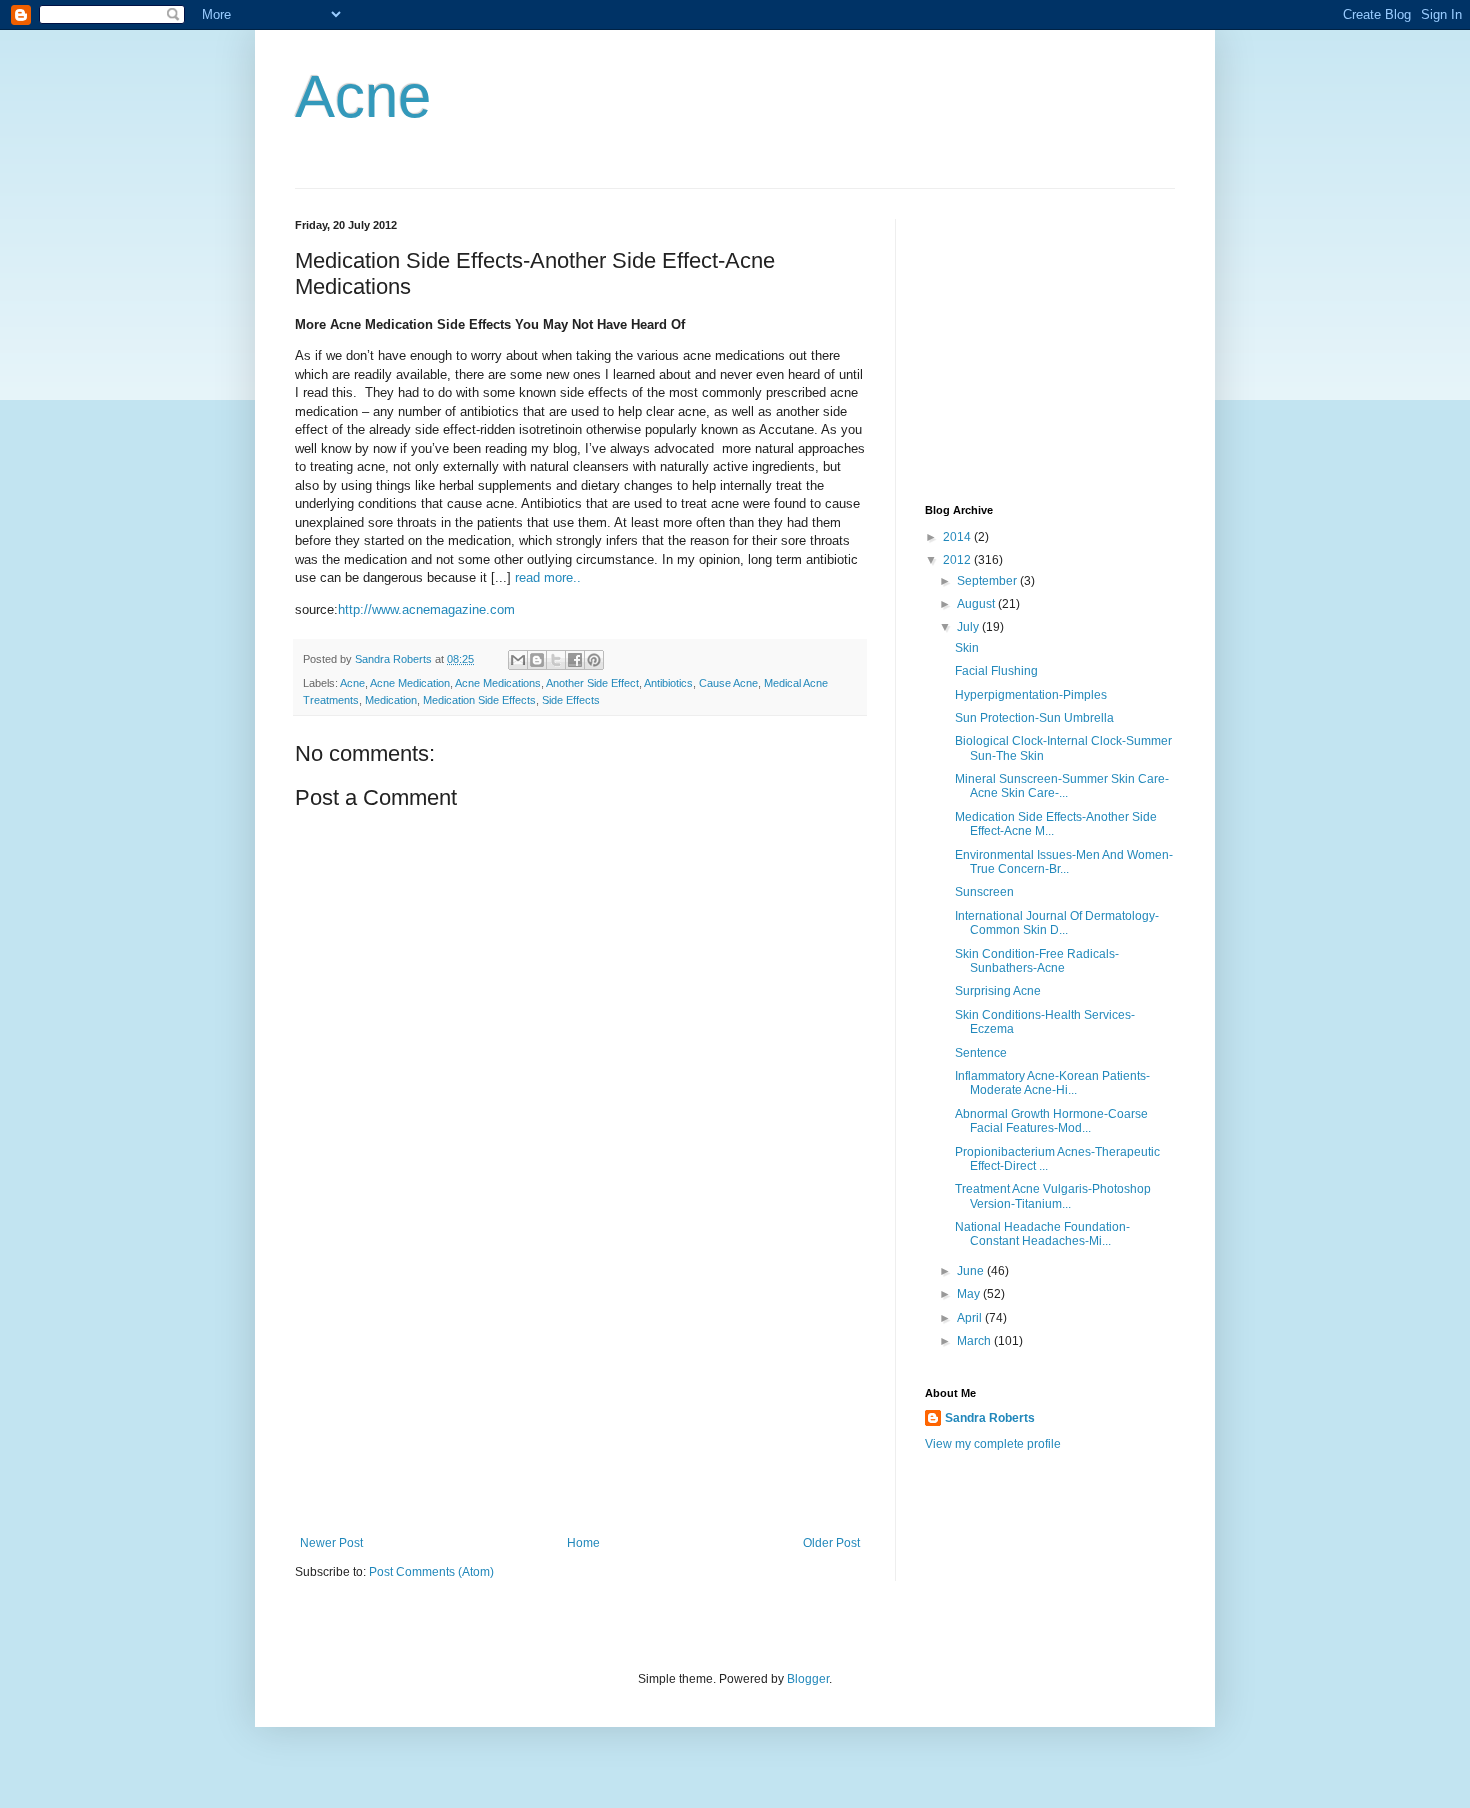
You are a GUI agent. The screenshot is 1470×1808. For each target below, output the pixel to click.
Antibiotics (668, 683)
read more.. (548, 577)
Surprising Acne (998, 991)
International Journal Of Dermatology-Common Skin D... (1057, 923)
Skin (967, 648)
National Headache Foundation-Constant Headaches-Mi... (1042, 1234)
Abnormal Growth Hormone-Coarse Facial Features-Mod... (1051, 1121)
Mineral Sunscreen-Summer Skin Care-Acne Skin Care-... (1062, 786)
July (969, 627)
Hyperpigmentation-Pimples (1031, 695)
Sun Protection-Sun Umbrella (1034, 718)
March (975, 1341)
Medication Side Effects (479, 700)
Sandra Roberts (990, 1418)
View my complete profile (993, 1444)
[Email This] (518, 660)
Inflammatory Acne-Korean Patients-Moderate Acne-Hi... (1052, 1083)
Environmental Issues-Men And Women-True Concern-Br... (1064, 862)
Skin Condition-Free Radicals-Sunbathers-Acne (1037, 961)
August (977, 604)
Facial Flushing (996, 671)
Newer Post (331, 1543)
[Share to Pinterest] (594, 660)
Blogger (808, 1679)
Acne (363, 96)
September (988, 581)
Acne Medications (498, 683)
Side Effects (571, 700)
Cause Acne (728, 683)
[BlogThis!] (537, 660)
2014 (958, 537)
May (970, 1294)
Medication (391, 700)
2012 (958, 560)
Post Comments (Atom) (431, 1572)
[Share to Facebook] (575, 660)
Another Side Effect (592, 683)
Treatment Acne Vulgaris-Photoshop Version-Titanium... (1053, 1196)
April (971, 1318)
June (972, 1271)
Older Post (831, 1543)
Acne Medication (410, 683)
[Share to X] (556, 660)
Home (583, 1543)
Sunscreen (984, 892)
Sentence (981, 1053)
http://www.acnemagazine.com (426, 609)
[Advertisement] (580, 1386)
